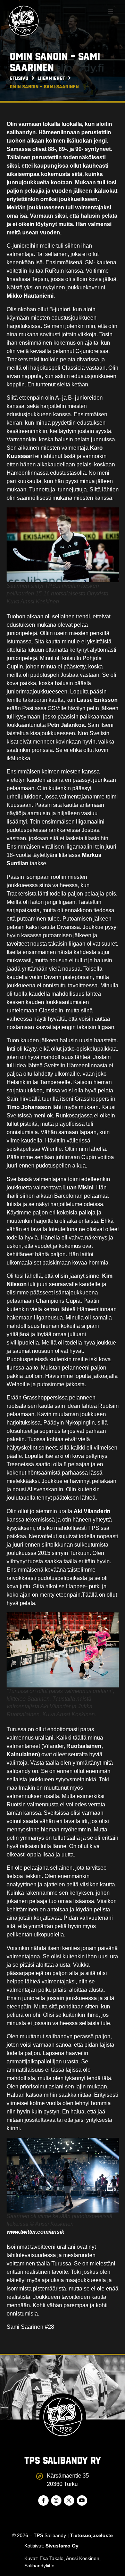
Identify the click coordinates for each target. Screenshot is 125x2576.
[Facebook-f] (43, 2501)
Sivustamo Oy (62, 2546)
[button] (111, 11)
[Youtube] (82, 2501)
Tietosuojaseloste (91, 2535)
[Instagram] (56, 2501)
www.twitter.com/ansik (35, 2232)
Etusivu (19, 78)
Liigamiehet (51, 78)
